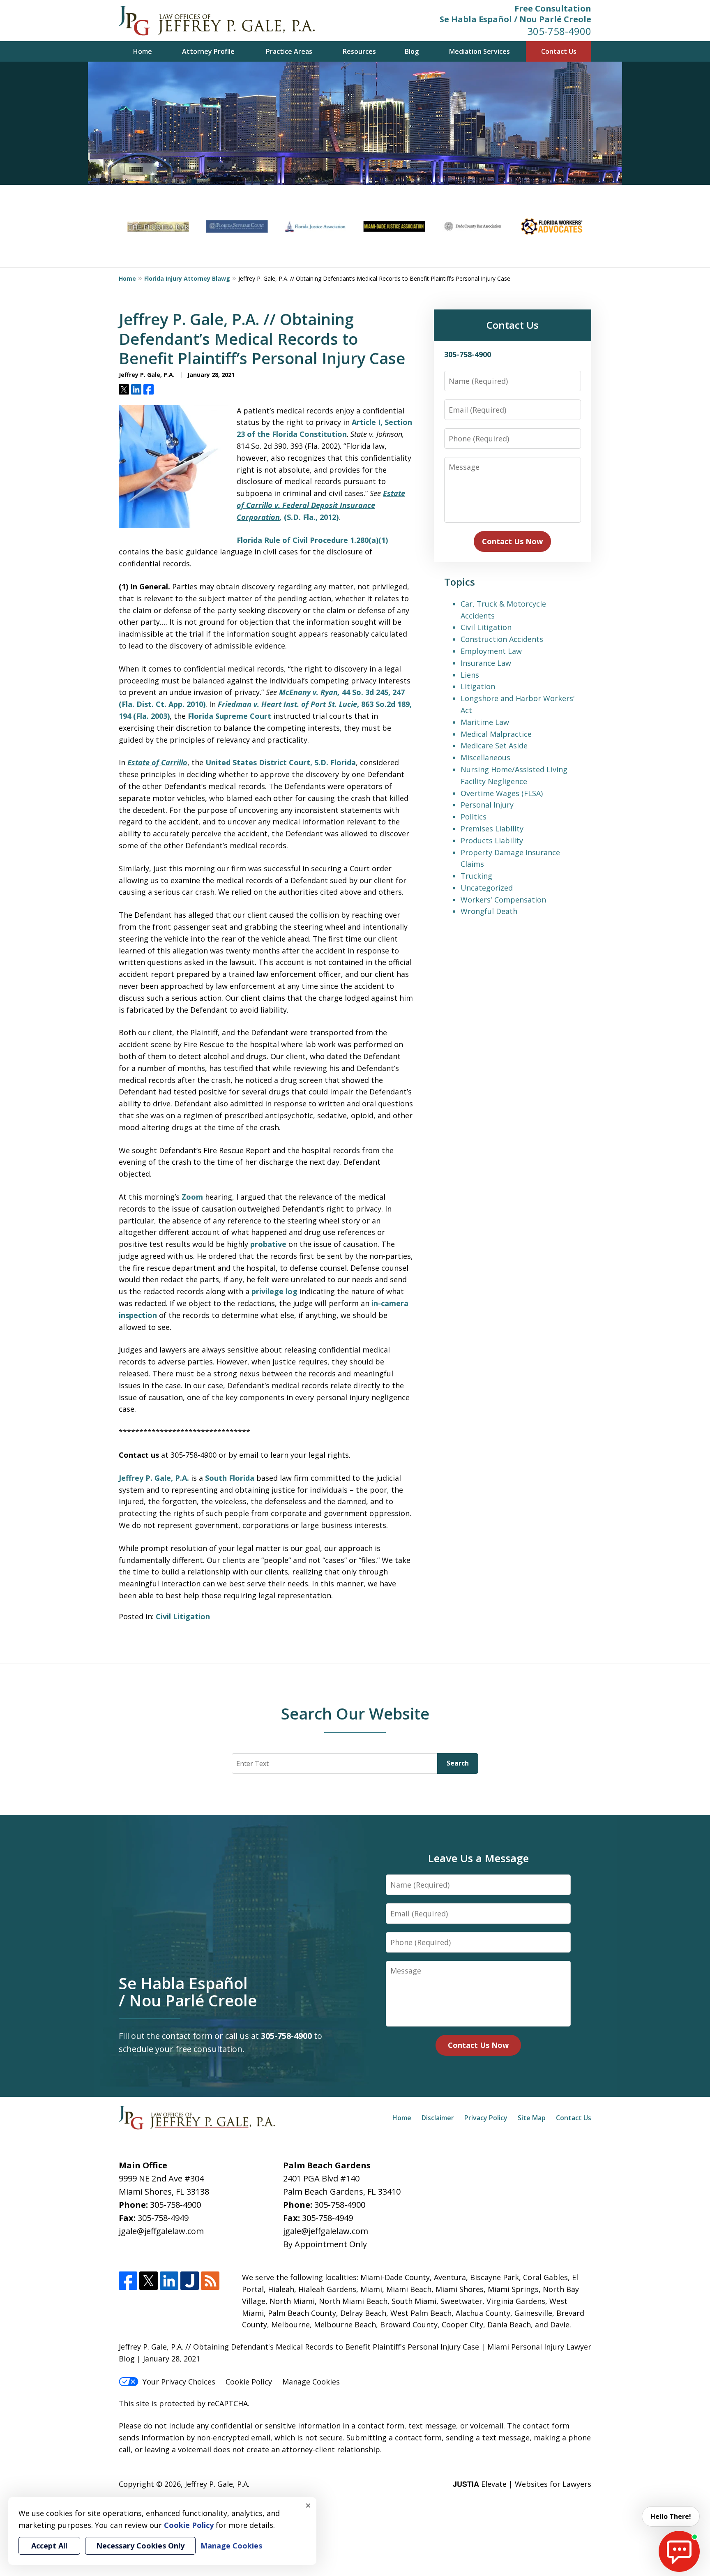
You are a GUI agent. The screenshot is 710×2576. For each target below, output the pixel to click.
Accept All (49, 2546)
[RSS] (210, 2281)
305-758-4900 (559, 31)
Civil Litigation (183, 1616)
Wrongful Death (489, 911)
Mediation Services (479, 51)
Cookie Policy (249, 2382)
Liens (470, 675)
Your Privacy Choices (179, 2382)
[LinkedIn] (169, 2281)
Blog (412, 51)
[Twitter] (149, 2281)
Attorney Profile (208, 51)
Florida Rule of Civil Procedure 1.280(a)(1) (312, 540)
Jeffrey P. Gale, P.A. (154, 1478)
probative (268, 1244)
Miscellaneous (485, 757)
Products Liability (492, 840)
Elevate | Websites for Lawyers (522, 2484)
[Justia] (190, 2281)
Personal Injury (487, 805)
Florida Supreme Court (229, 716)
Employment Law (491, 651)
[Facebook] (128, 2281)
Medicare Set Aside (494, 746)
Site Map (532, 2118)
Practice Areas (289, 51)
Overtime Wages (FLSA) (502, 793)
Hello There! (671, 2516)
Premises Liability (492, 829)
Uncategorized (487, 888)
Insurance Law (486, 663)
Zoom (192, 1197)
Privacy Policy (486, 2118)
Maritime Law (485, 722)
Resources (359, 51)
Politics (474, 817)
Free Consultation (553, 8)
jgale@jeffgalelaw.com (161, 2231)
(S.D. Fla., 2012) (310, 517)
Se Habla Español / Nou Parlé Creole (515, 19)
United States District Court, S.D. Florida (281, 762)
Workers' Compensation (503, 900)
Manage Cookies (311, 2382)
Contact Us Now (512, 541)
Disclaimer (438, 2118)
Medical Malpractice (496, 734)
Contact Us (559, 51)
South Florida (230, 1478)
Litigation (478, 686)
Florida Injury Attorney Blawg (187, 278)
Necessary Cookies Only (140, 2546)
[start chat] (679, 2551)
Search (458, 1763)
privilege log (274, 1291)
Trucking (476, 876)
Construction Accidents (502, 639)
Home (143, 51)
